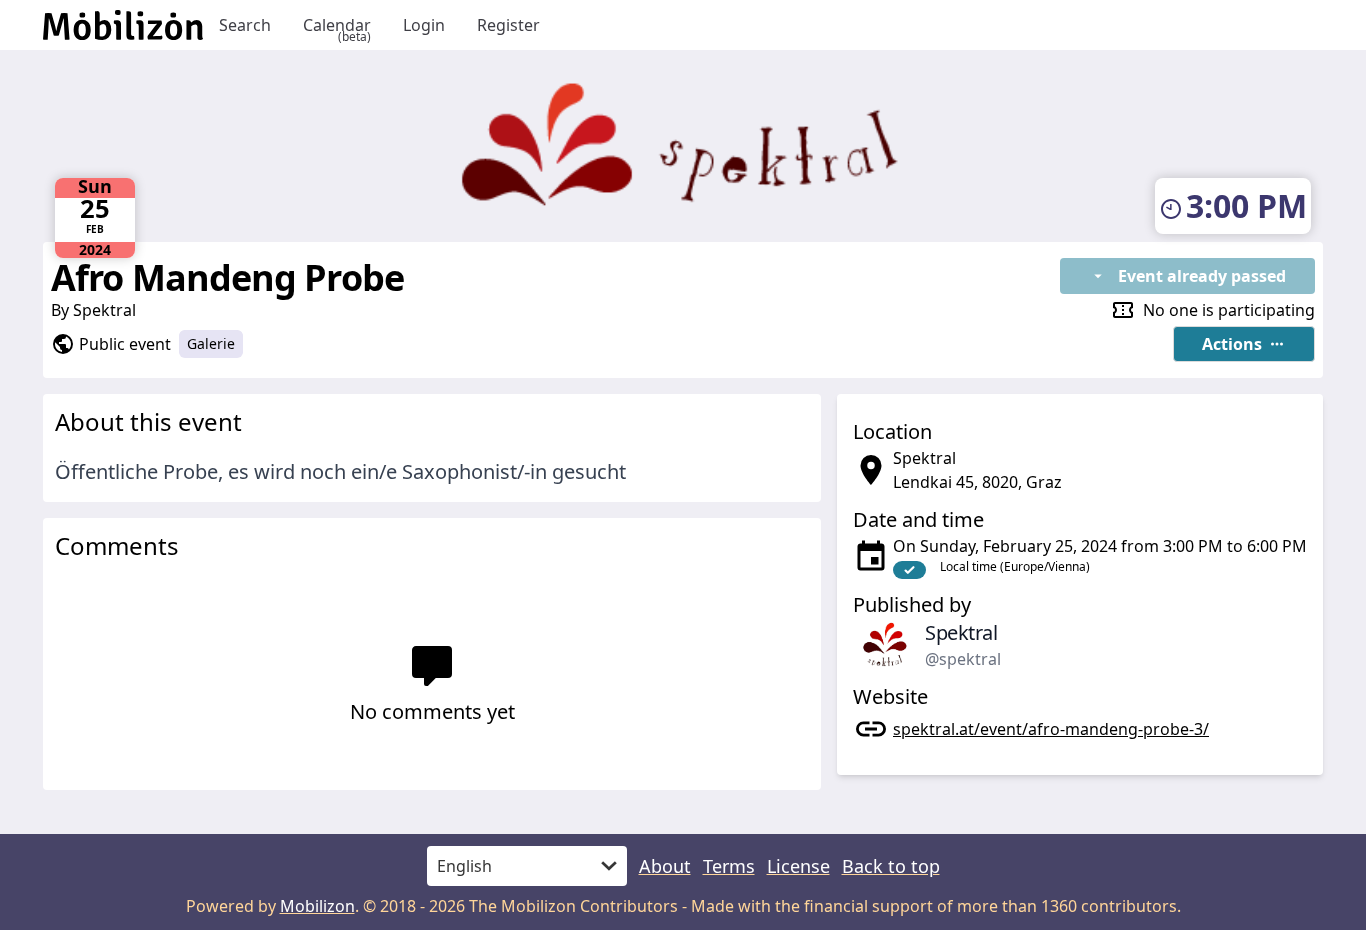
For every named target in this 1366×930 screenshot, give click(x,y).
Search (245, 25)
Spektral (104, 310)
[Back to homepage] (123, 25)
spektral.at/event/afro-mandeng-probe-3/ (1051, 729)
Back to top (891, 866)
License (798, 866)
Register (508, 25)
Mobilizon (317, 906)
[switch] (909, 570)
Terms (729, 866)
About (665, 866)
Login (424, 25)
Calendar (337, 25)
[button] (1244, 344)
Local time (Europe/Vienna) (1015, 566)
